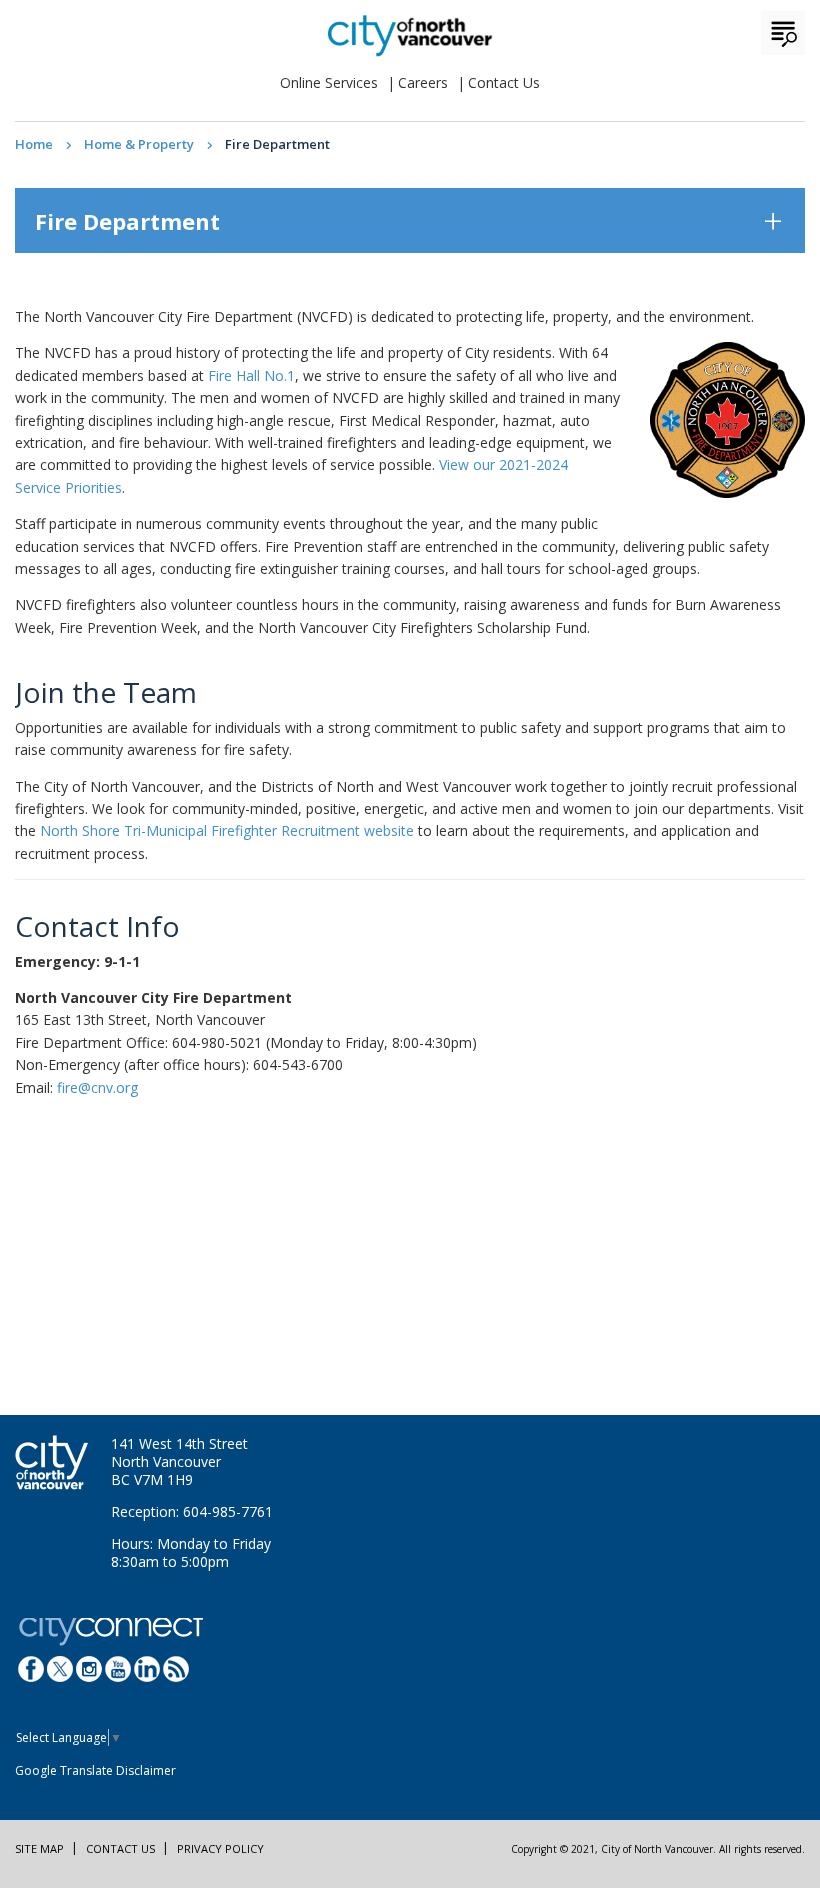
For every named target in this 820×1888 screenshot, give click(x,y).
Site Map (39, 1848)
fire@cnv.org (97, 1087)
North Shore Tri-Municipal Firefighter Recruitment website (227, 830)
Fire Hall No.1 (251, 375)
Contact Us (504, 82)
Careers (423, 82)
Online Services (329, 82)
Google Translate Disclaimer (95, 1770)
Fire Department (127, 220)
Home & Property (139, 144)
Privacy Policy (220, 1848)
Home (34, 144)
